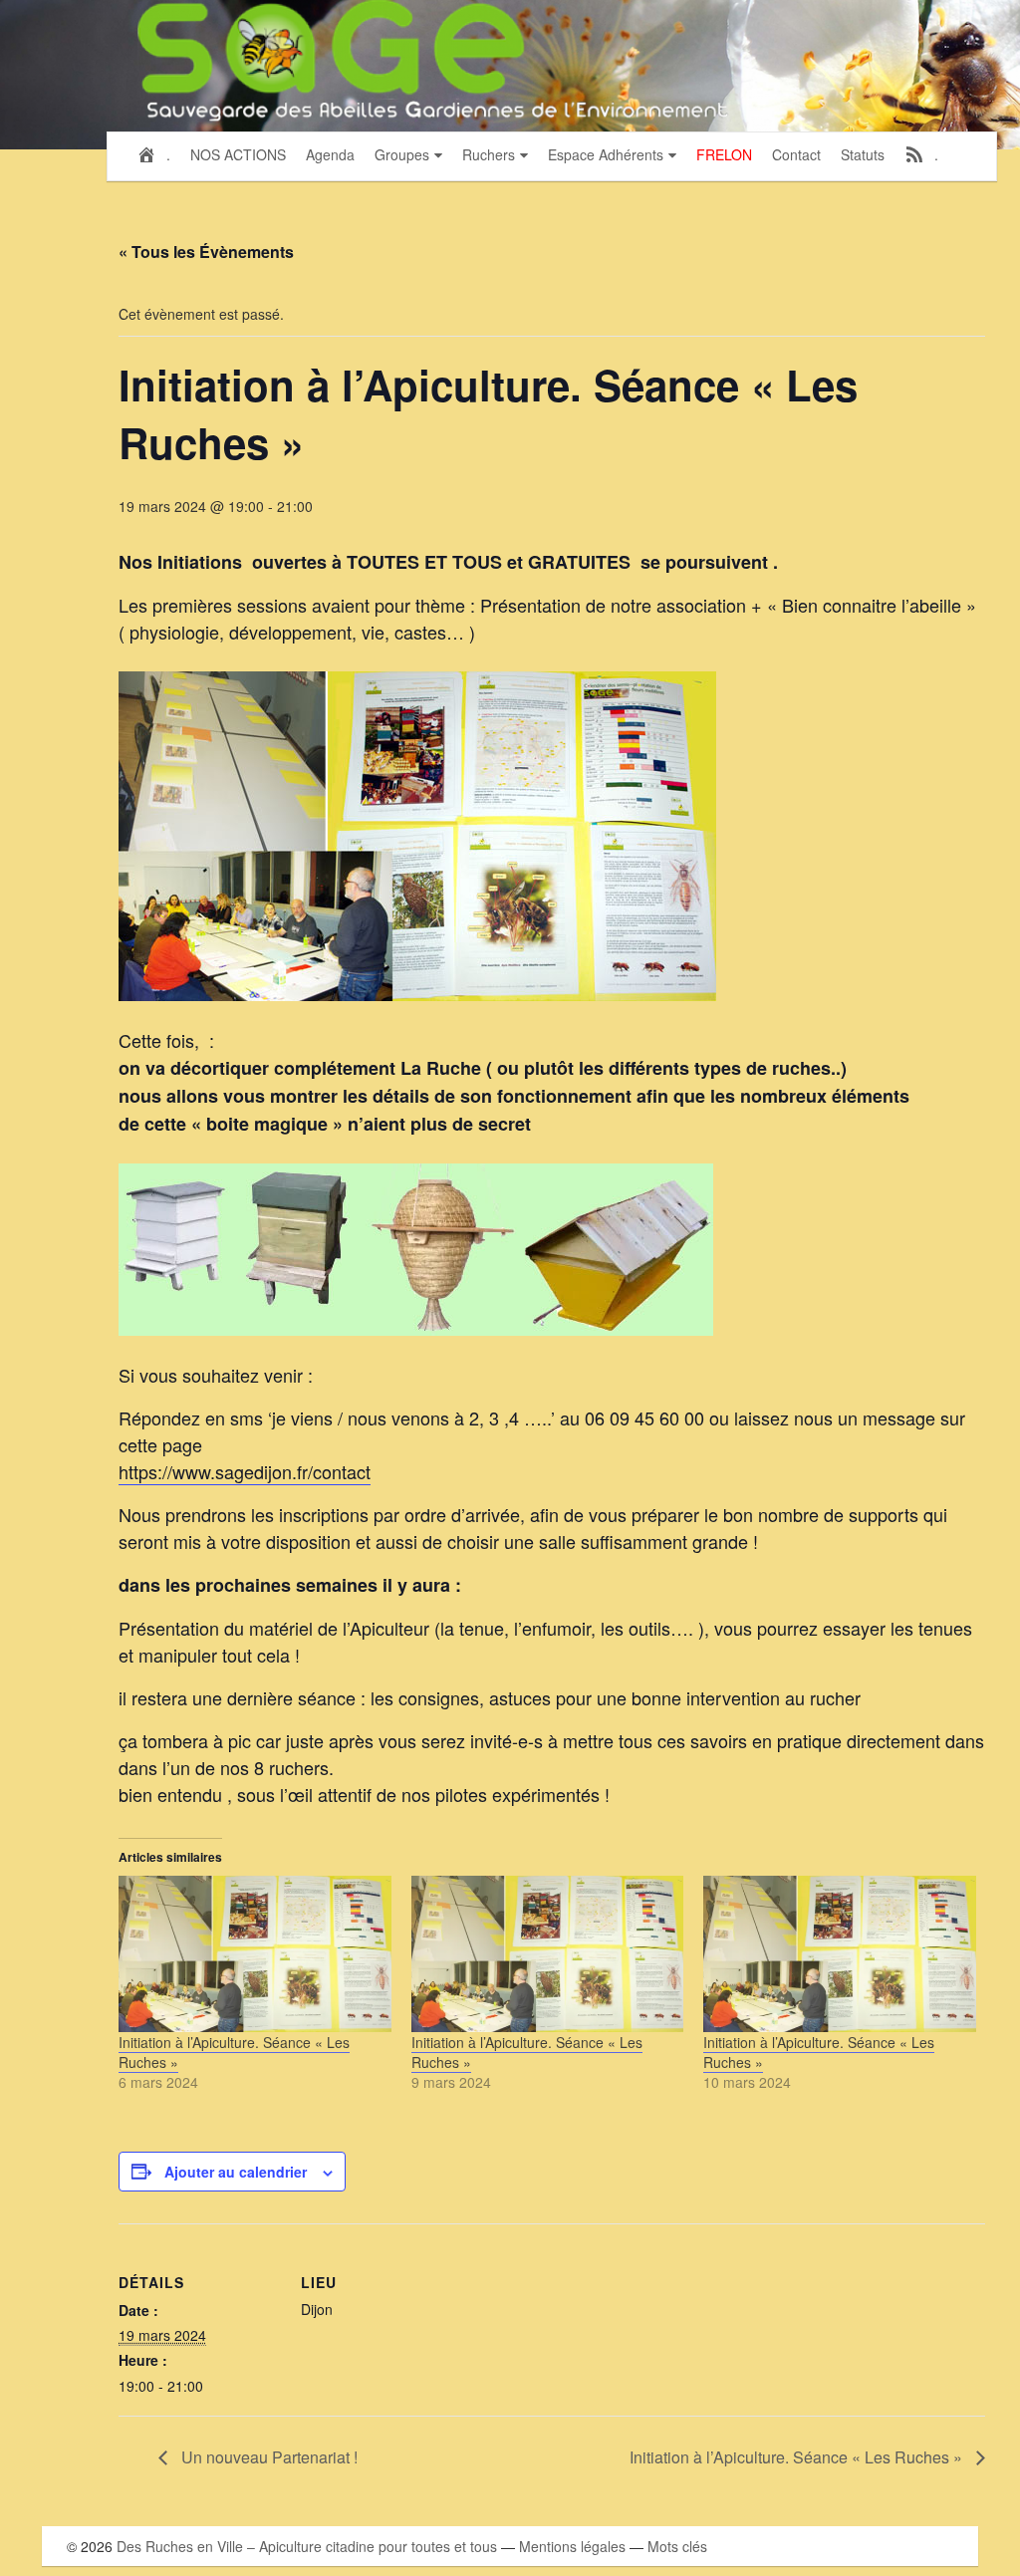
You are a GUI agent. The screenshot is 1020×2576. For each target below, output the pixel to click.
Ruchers (489, 154)
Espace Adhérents (606, 154)
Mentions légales (572, 2546)
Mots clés (677, 2546)
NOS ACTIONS (238, 154)
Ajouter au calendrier (236, 2172)
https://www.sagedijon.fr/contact (245, 1471)
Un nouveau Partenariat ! (267, 2457)
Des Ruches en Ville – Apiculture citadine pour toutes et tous (307, 2546)
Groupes (402, 154)
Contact (796, 154)
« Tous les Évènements (206, 252)
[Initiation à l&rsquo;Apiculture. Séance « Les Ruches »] (255, 1953)
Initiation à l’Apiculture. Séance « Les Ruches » (234, 2052)
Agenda (330, 154)
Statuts (863, 154)
